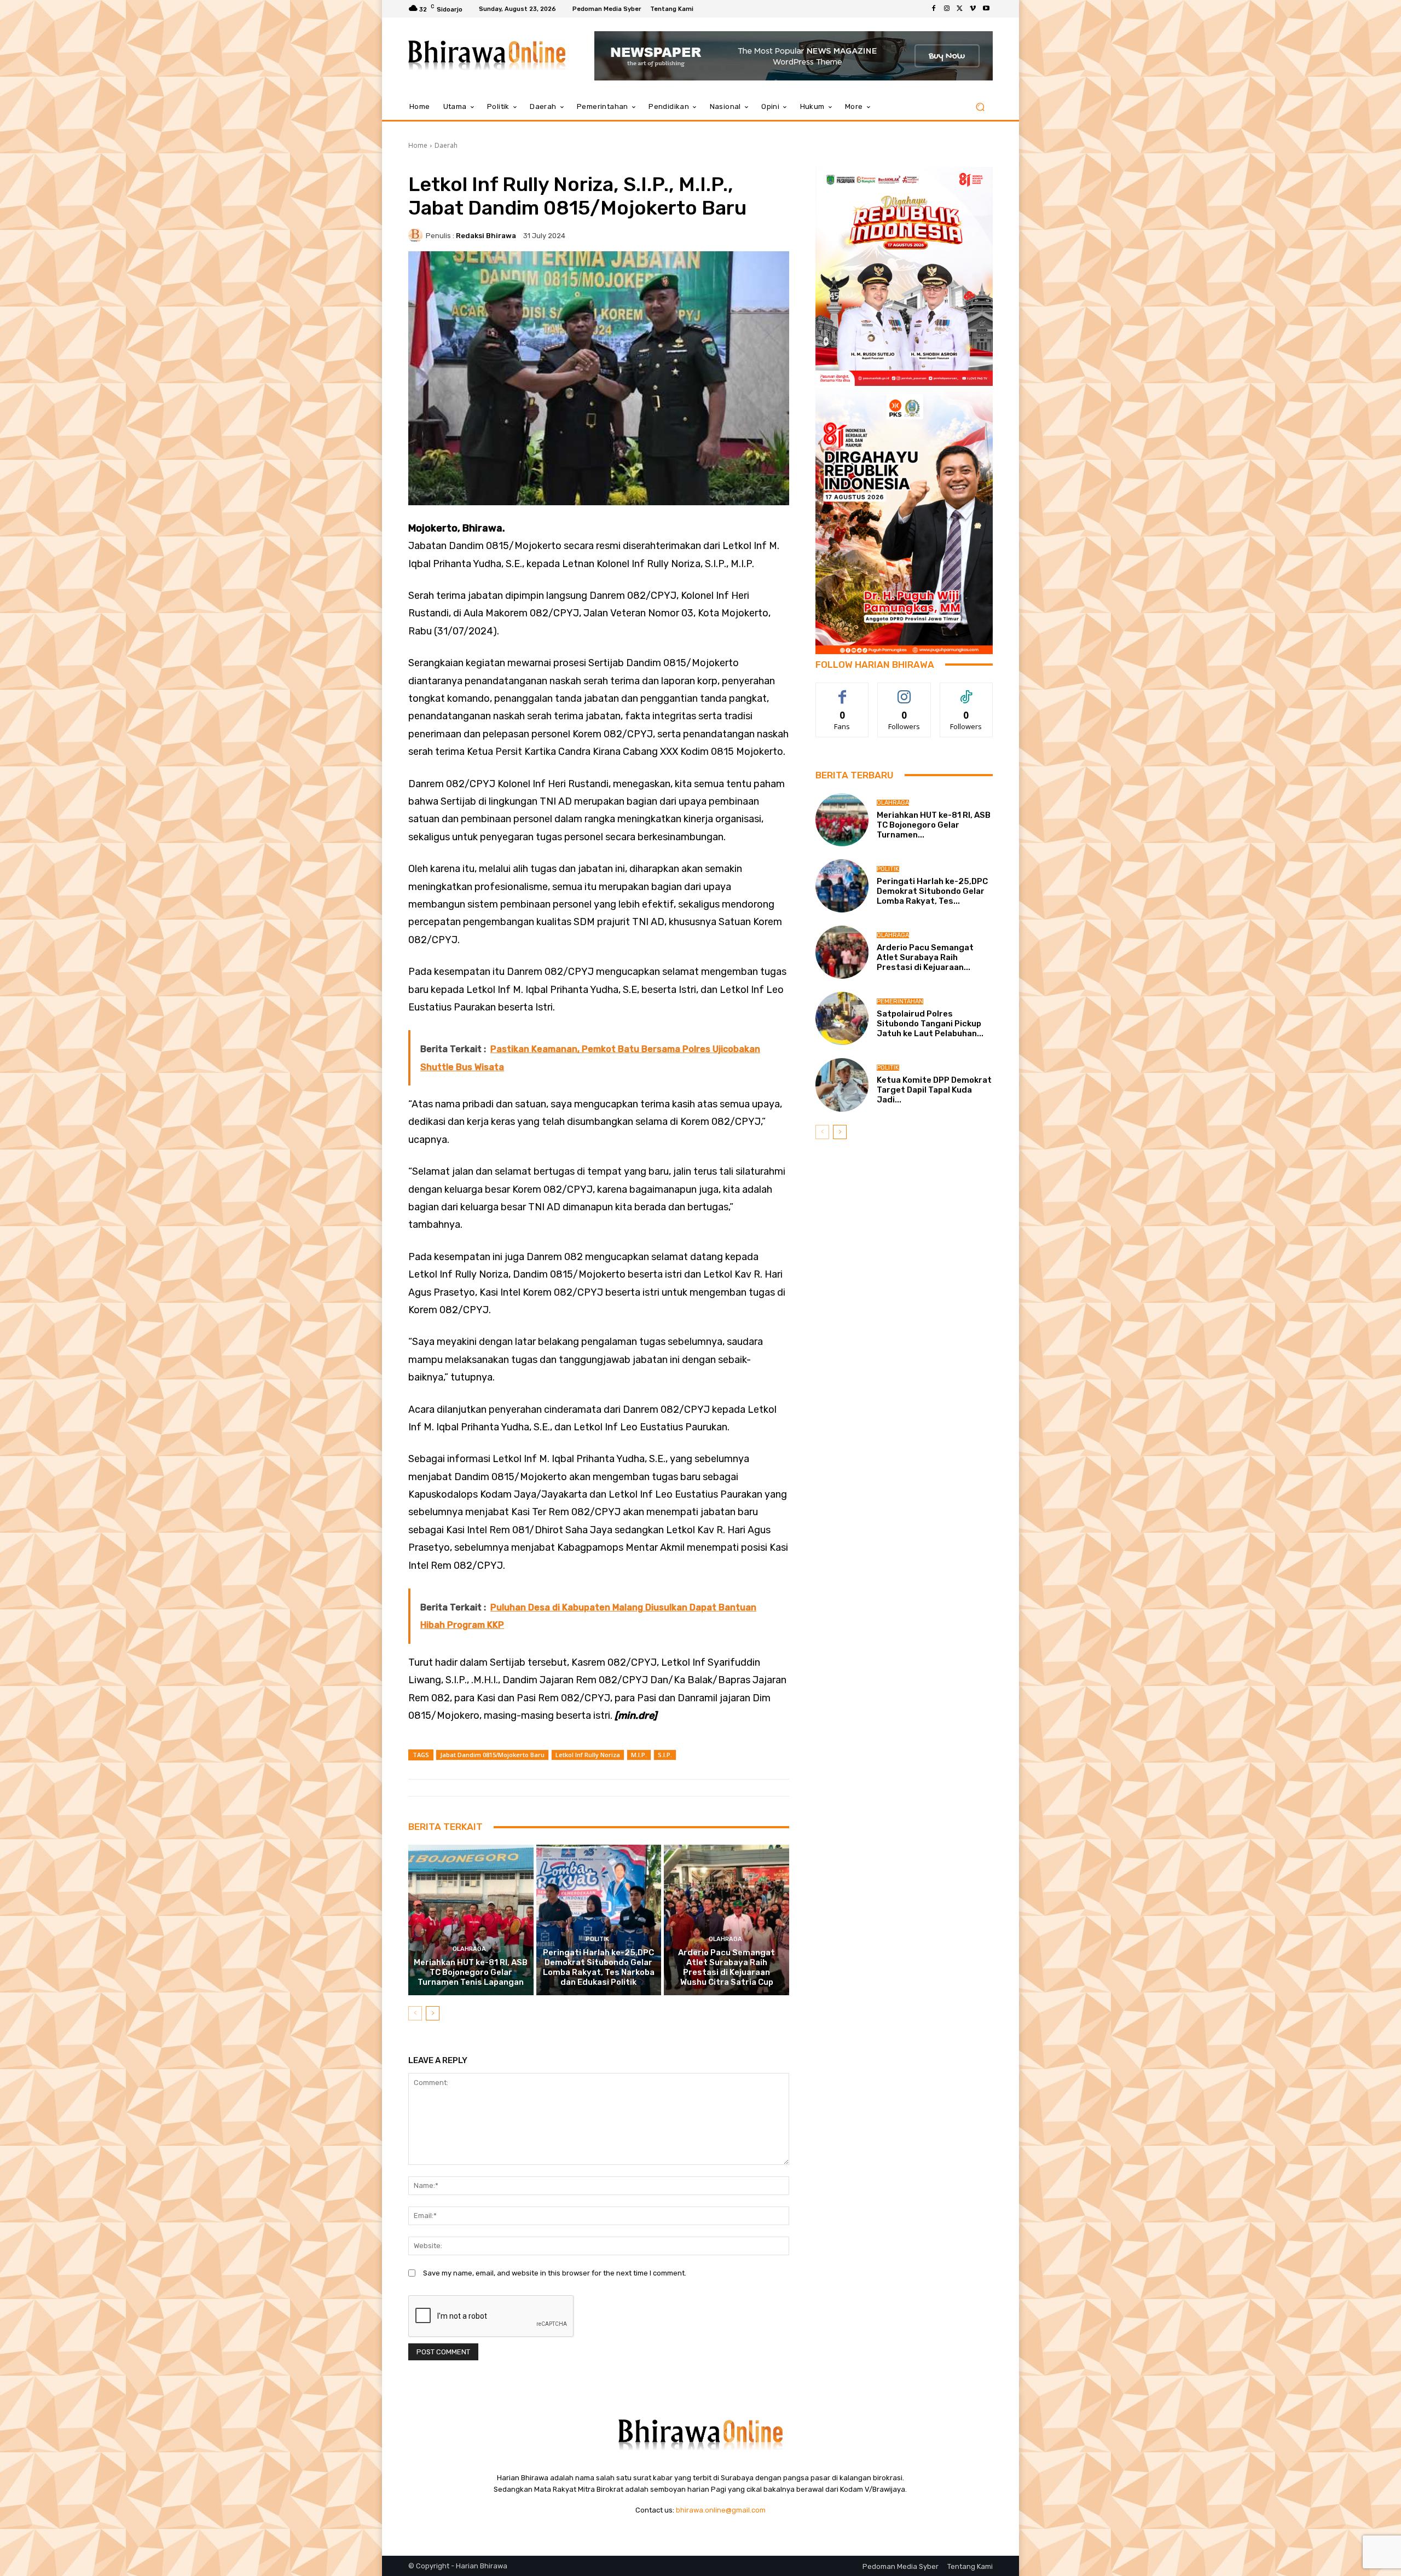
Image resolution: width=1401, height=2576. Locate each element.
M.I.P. (639, 1755)
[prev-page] (415, 2013)
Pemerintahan (900, 1001)
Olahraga (469, 1949)
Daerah (446, 145)
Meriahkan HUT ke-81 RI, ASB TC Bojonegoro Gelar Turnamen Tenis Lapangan (471, 1972)
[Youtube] (986, 9)
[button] (980, 107)
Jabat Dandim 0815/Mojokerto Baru (492, 1755)
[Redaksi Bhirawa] (417, 235)
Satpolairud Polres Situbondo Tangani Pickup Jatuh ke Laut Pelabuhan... (930, 1024)
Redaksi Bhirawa (486, 236)
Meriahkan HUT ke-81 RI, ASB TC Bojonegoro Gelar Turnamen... (934, 825)
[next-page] (433, 2013)
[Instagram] (947, 9)
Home (418, 145)
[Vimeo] (973, 9)
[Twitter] (960, 9)
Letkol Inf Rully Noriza (588, 1755)
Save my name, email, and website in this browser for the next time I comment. (555, 2273)
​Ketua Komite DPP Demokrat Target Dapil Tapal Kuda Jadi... (934, 1090)
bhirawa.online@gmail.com (721, 2510)
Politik (597, 1939)
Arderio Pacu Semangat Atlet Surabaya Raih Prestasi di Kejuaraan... (925, 957)
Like (843, 691)
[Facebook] (934, 9)
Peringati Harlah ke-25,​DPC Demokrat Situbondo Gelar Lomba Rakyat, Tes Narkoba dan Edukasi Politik (599, 1967)
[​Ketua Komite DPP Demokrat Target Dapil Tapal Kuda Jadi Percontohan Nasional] (842, 1085)
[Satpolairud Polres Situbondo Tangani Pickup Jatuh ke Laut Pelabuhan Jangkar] (842, 1018)
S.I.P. (665, 1755)
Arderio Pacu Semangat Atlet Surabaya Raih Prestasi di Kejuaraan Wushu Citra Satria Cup (726, 1967)
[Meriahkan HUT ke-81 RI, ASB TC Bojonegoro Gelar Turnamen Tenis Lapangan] (471, 1920)
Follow (904, 691)
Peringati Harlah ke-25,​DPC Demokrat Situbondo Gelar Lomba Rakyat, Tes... (932, 891)
